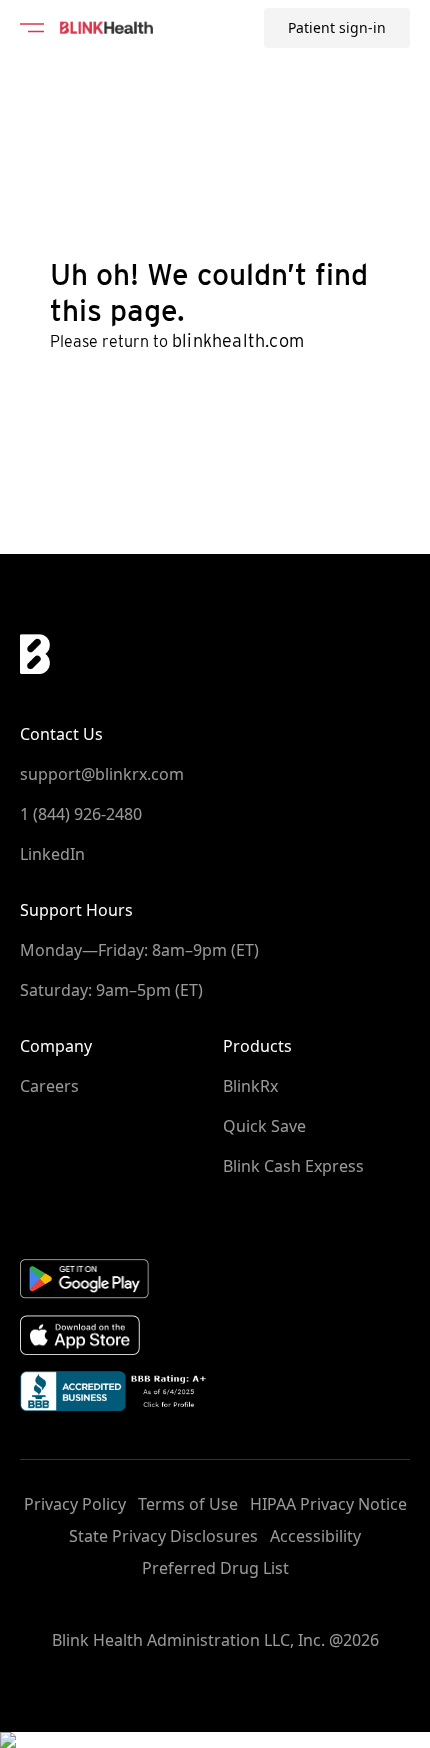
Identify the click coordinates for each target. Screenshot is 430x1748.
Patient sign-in (337, 27)
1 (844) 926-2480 (81, 814)
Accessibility (315, 1536)
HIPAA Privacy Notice (328, 1504)
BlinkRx (250, 1086)
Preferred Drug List (215, 1568)
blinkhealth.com (238, 340)
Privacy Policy (75, 1504)
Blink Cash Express (293, 1166)
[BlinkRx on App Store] (215, 1335)
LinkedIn (52, 854)
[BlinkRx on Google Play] (215, 1278)
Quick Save (264, 1126)
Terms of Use (188, 1504)
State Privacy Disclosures (163, 1536)
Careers (49, 1086)
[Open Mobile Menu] (32, 28)
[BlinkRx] (106, 28)
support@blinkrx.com (102, 774)
